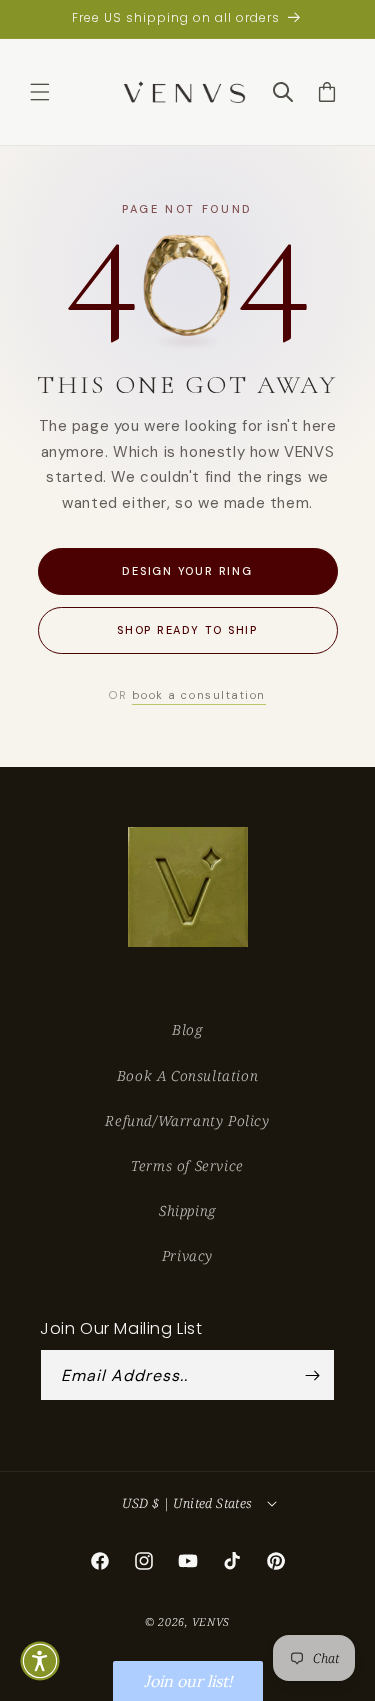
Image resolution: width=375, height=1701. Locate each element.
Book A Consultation (187, 1075)
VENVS (211, 1621)
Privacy (187, 1255)
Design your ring (187, 571)
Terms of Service (187, 1165)
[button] (40, 92)
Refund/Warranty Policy (187, 1120)
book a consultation (199, 695)
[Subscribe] (312, 1375)
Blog (187, 1029)
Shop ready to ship (187, 630)
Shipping (187, 1210)
